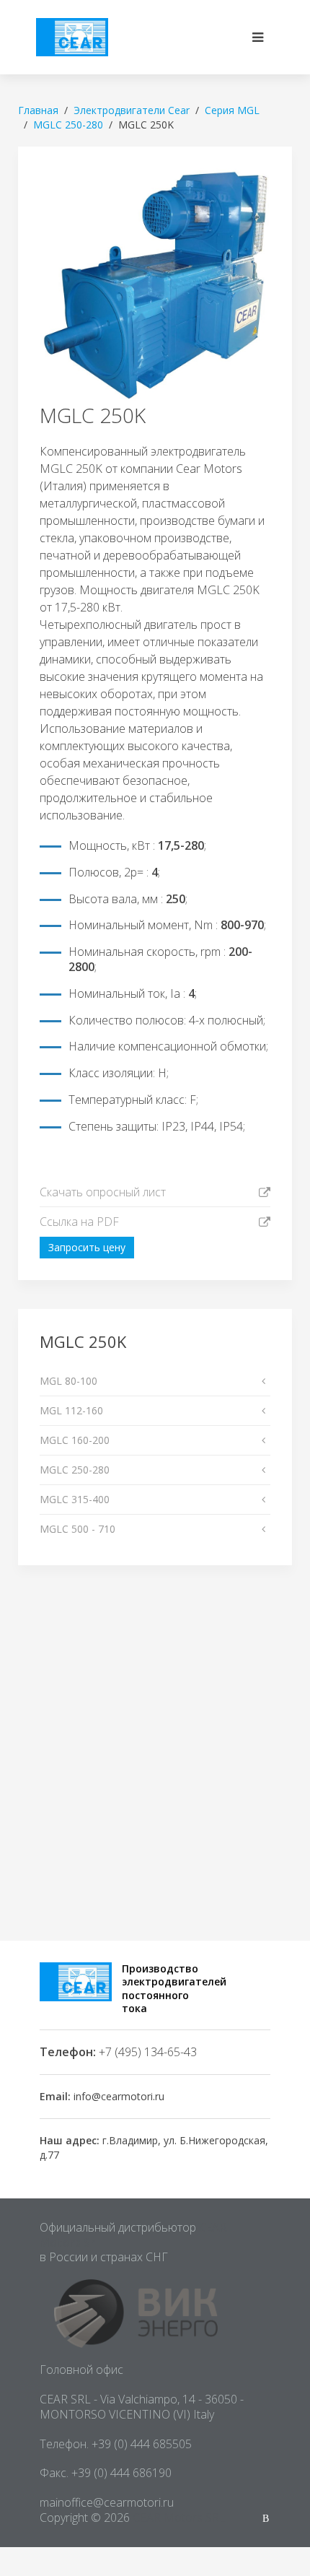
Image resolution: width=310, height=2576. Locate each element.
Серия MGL (232, 110)
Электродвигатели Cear (132, 110)
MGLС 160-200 (75, 1440)
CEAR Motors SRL (179, 2518)
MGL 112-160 (71, 1410)
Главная (38, 110)
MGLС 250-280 (75, 1470)
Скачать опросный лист (103, 1192)
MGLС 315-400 (75, 1499)
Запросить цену (87, 1247)
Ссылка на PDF (79, 1222)
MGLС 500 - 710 (77, 1529)
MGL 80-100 (68, 1381)
